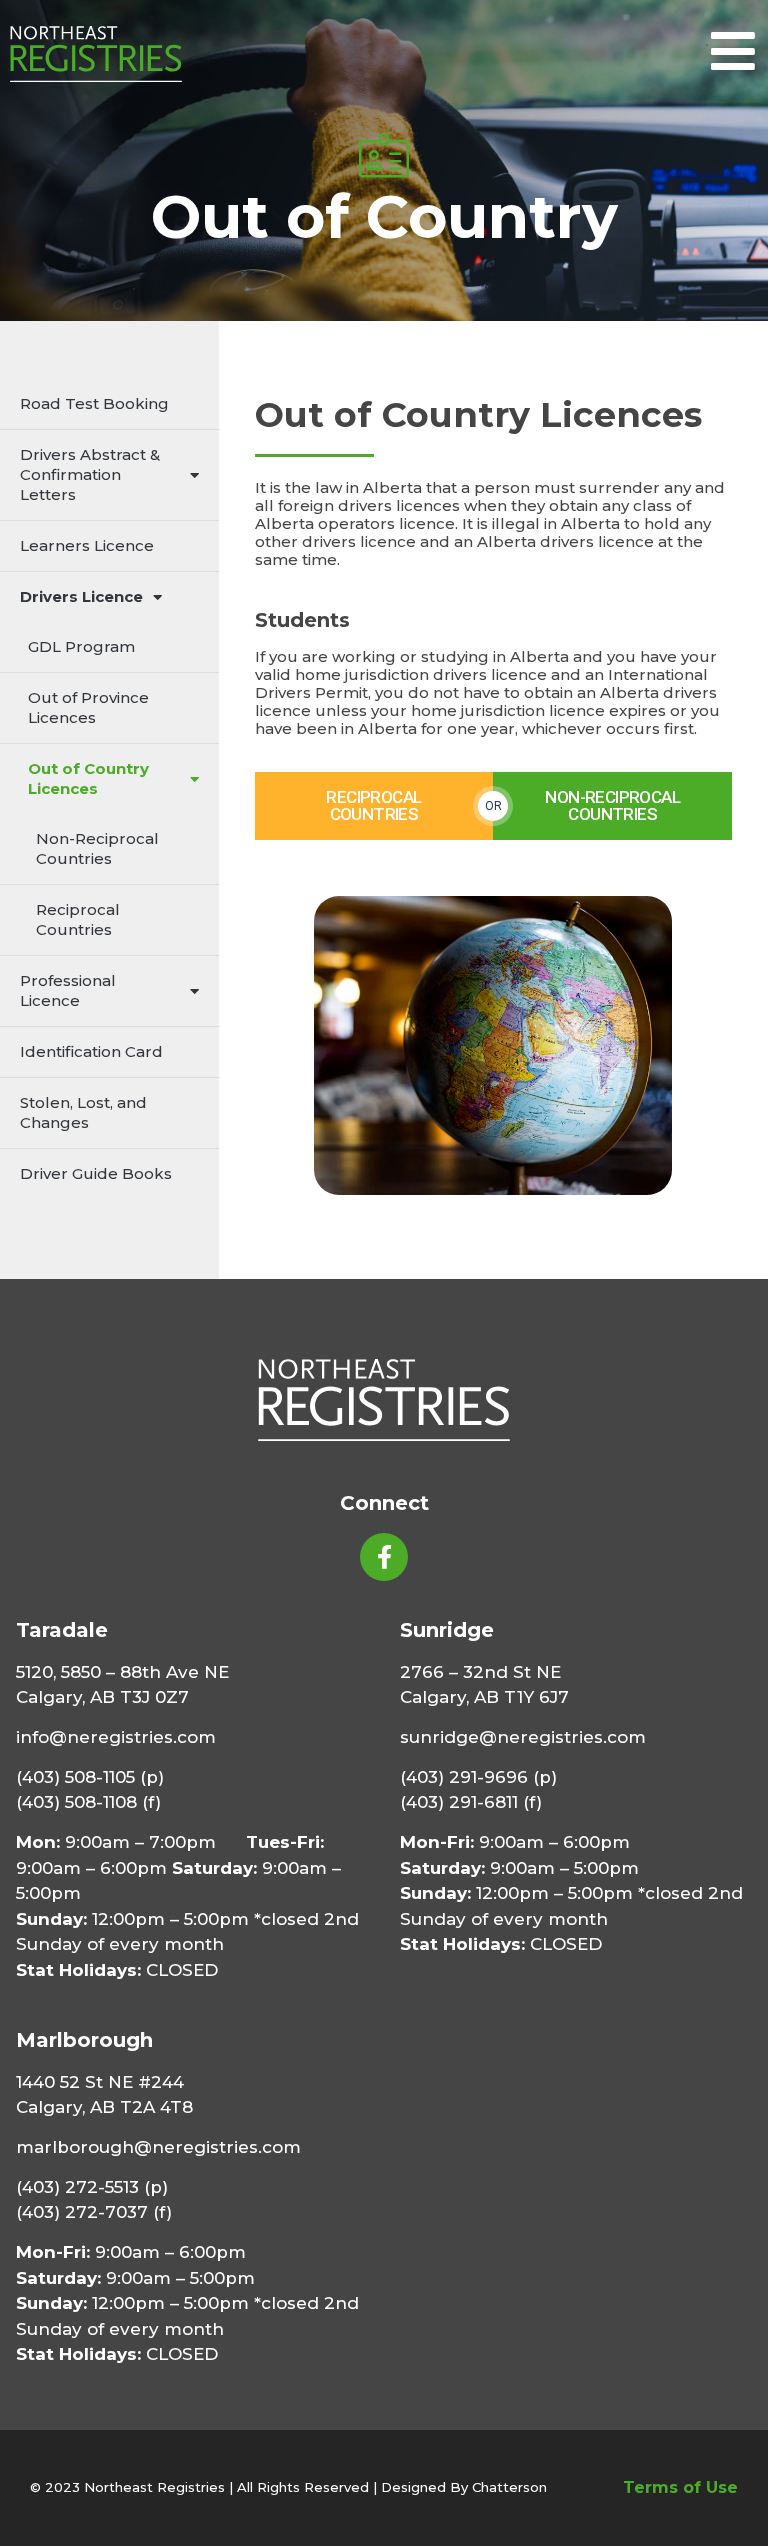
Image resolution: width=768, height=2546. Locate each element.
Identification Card (91, 1051)
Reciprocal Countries (78, 919)
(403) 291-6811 (459, 1802)
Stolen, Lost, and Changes (83, 1112)
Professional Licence (68, 990)
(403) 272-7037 (82, 2212)
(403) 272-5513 (77, 2187)
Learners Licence (87, 545)
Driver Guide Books (96, 1173)
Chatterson (509, 2487)
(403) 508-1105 (75, 1777)
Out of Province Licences (88, 707)
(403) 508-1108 (76, 1802)
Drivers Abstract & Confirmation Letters (90, 474)
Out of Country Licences (88, 778)
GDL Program (81, 646)
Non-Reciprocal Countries (97, 848)
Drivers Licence (81, 596)
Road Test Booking (94, 403)
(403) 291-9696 (464, 1777)
